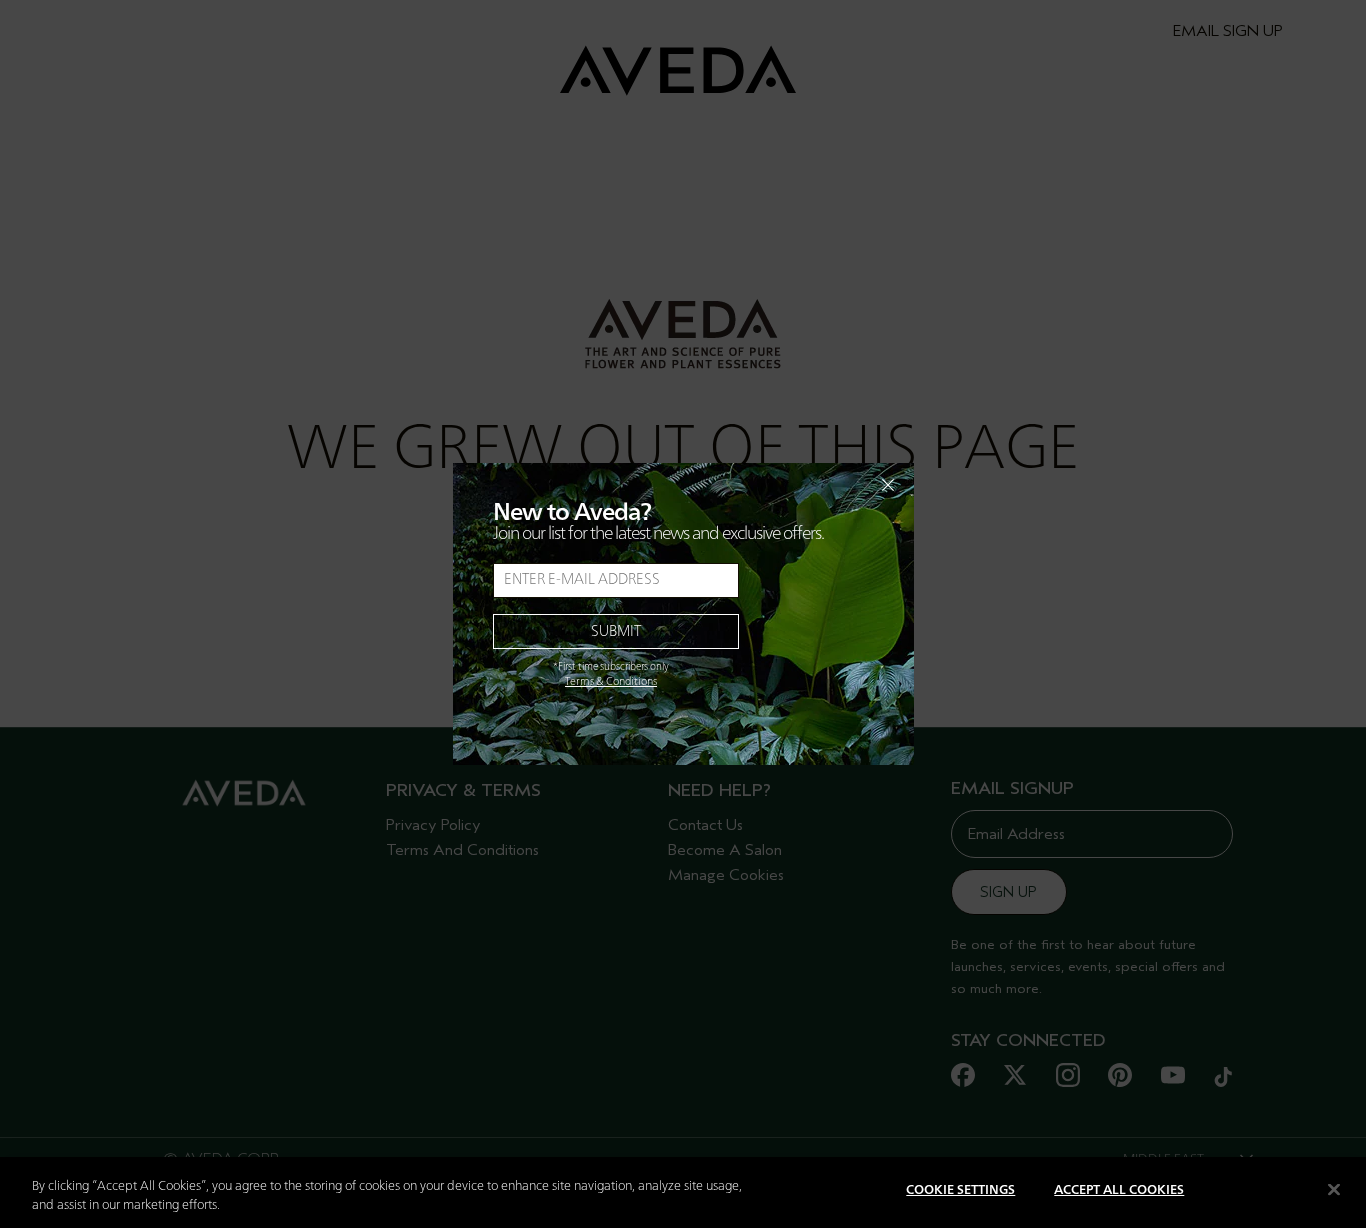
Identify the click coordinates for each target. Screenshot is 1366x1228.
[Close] (1334, 1189)
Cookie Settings (960, 1190)
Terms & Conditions (611, 682)
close (836, 485)
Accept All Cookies (1119, 1190)
